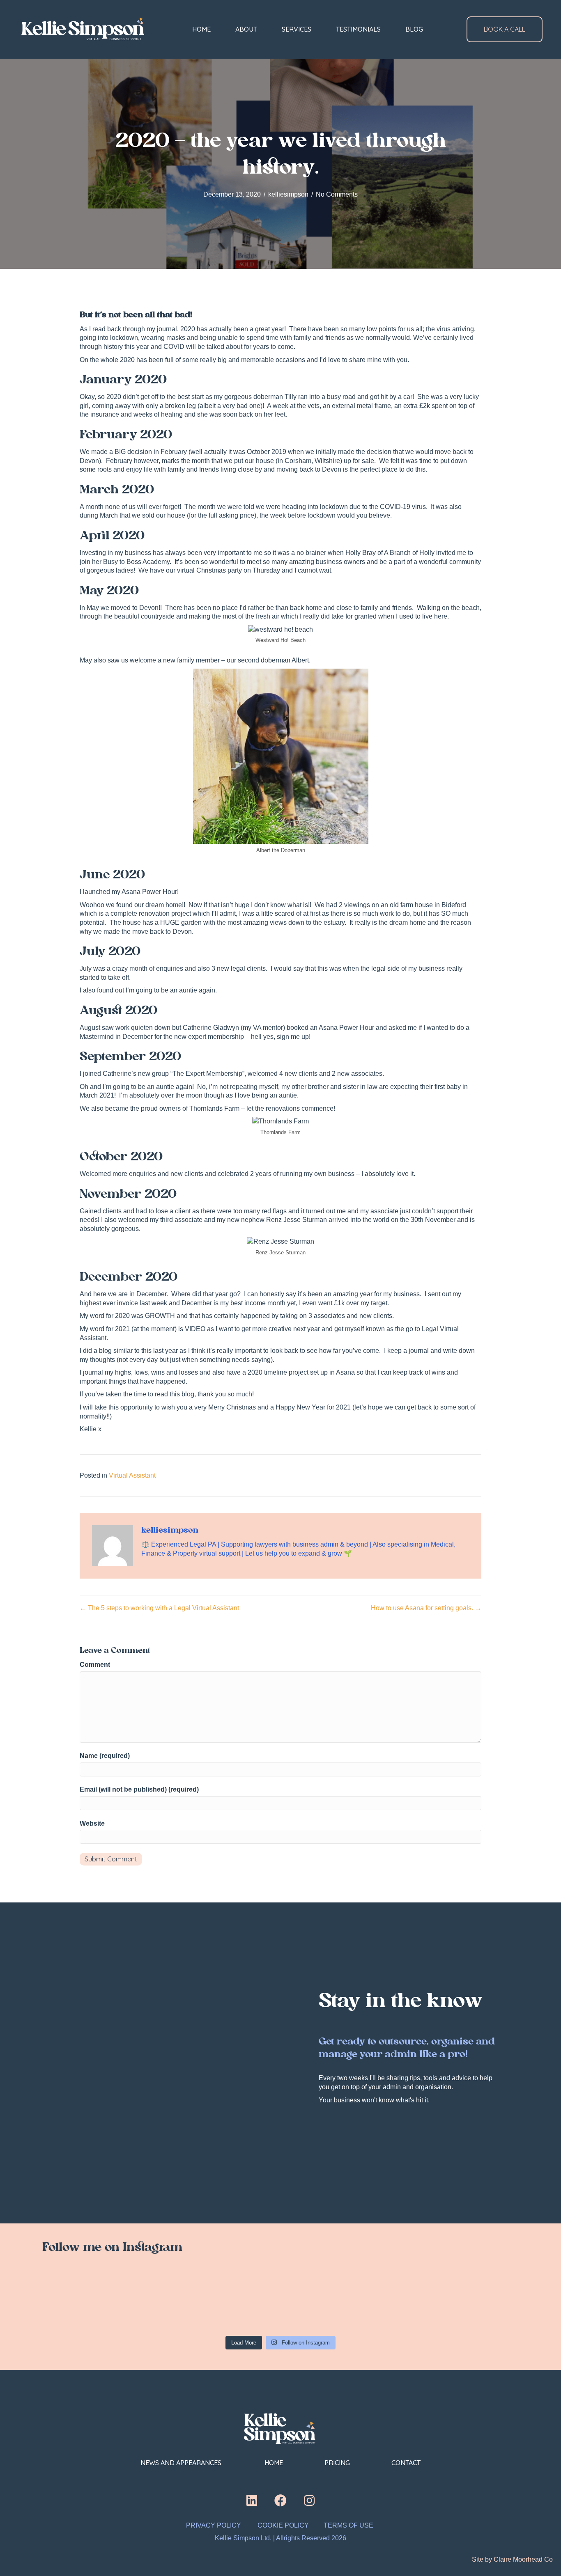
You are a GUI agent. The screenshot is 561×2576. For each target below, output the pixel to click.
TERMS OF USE (349, 2525)
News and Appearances (182, 2463)
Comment (95, 1665)
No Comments (337, 194)
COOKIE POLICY (283, 2525)
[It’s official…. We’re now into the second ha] (280, 2303)
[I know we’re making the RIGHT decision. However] (184, 2303)
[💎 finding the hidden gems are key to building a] (88, 2303)
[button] (252, 2500)
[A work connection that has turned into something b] (473, 2303)
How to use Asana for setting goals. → (426, 1608)
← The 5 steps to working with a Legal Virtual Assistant (159, 1608)
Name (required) (105, 1756)
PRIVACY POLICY (214, 2525)
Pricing (337, 2463)
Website (92, 1823)
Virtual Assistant (132, 1475)
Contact (406, 2463)
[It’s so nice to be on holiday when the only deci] (377, 2303)
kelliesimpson (288, 194)
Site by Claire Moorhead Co (512, 2559)
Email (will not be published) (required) (139, 1789)
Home (274, 2463)
